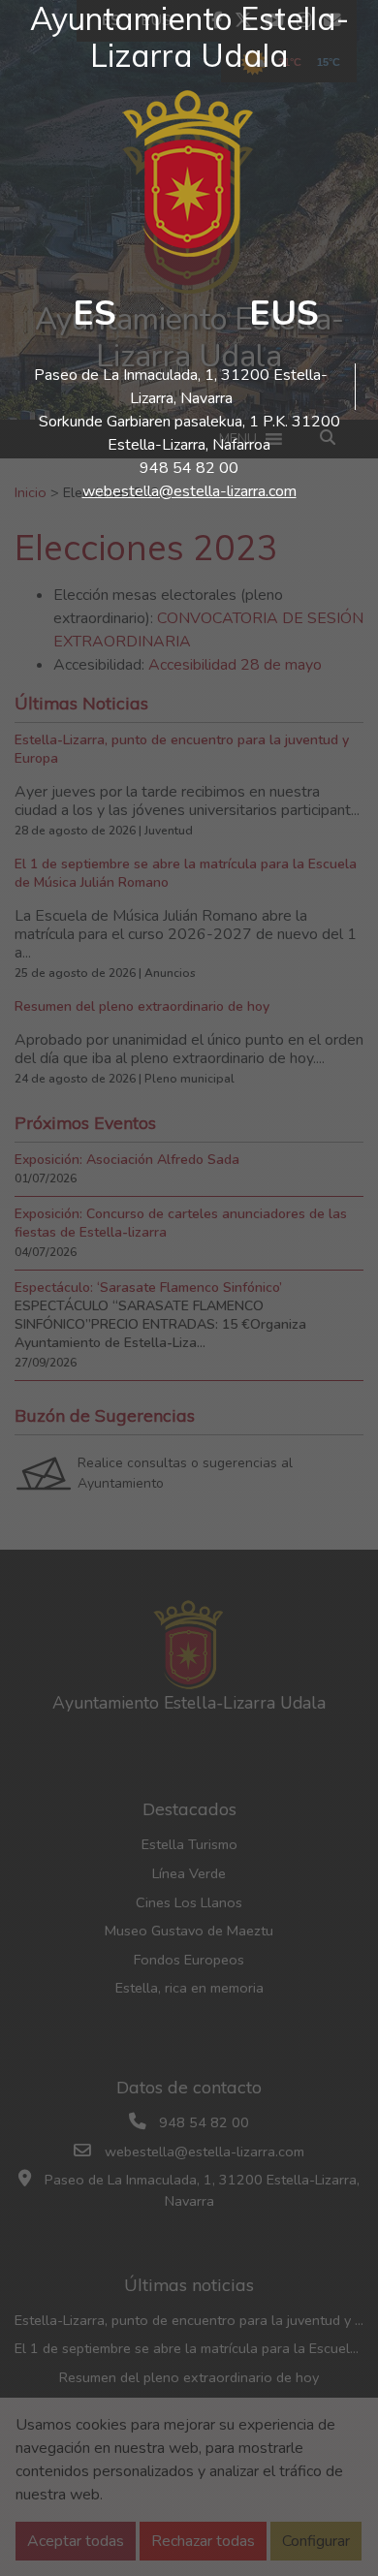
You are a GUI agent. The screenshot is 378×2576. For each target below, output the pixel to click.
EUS (284, 314)
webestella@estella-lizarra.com (189, 491)
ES (94, 314)
